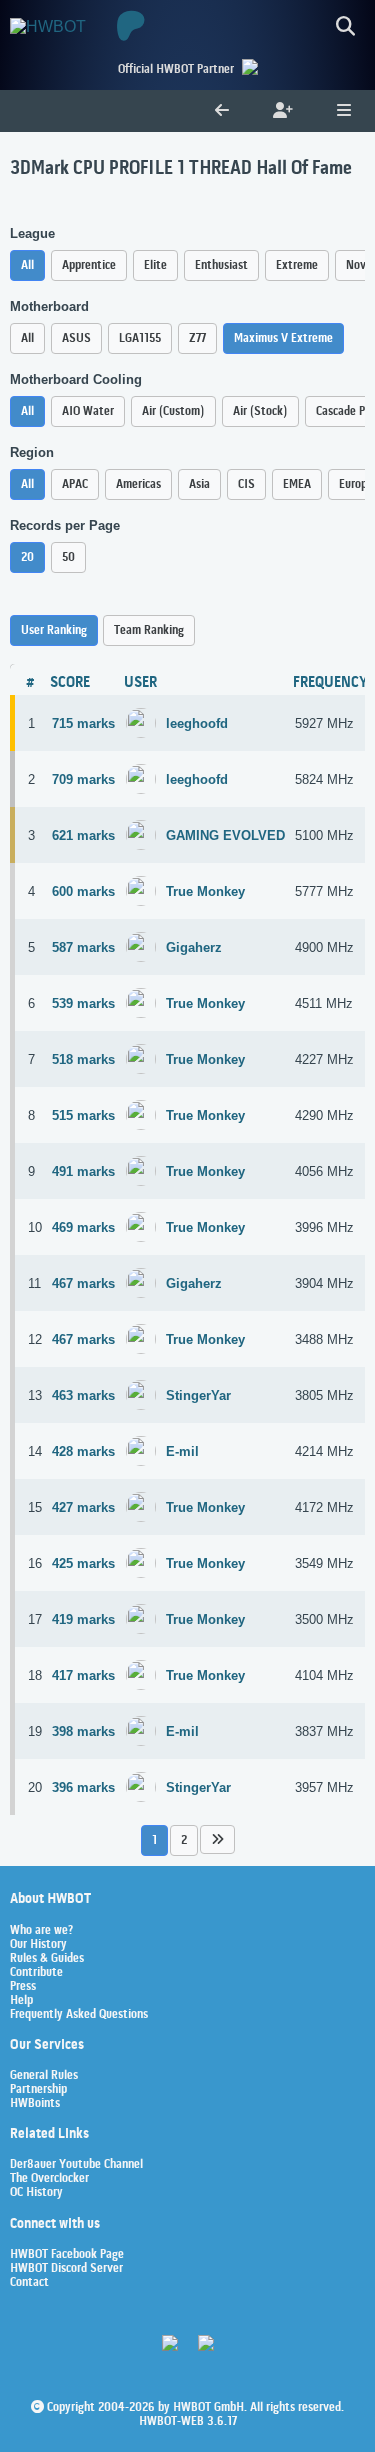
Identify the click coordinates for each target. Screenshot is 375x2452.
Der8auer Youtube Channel (76, 2165)
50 (68, 557)
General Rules (44, 2076)
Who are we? (41, 1931)
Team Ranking (149, 630)
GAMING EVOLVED (225, 835)
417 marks (83, 1675)
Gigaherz (194, 947)
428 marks (83, 1451)
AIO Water (88, 411)
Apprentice (89, 265)
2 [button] (184, 1840)
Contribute (36, 1973)
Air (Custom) (173, 411)
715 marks (83, 723)
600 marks (83, 891)
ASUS (76, 338)
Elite (155, 265)
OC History (36, 2193)
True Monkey (205, 891)
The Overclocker (49, 2179)
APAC (75, 484)
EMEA (297, 484)
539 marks (83, 1003)
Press (23, 1987)
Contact (29, 2283)
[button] (217, 1839)
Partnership (38, 2090)
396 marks (83, 1787)
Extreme (297, 265)
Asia (199, 484)
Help (21, 2001)
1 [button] (154, 1840)
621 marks (83, 835)
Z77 (197, 338)
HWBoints (35, 2104)
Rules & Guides (47, 1959)
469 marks (83, 1227)
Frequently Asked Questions (79, 2015)
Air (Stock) (260, 411)
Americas (138, 484)
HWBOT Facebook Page (67, 2255)
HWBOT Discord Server (66, 2269)
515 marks (83, 1115)
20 (27, 557)
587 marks (83, 947)
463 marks (83, 1395)
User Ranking (54, 630)
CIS (246, 484)
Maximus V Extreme (283, 338)
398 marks (83, 1731)
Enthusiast (221, 265)
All (27, 265)
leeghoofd (197, 723)
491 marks (83, 1171)
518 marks (83, 1059)
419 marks (83, 1619)
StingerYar (198, 1395)
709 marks (83, 779)
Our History (38, 1945)
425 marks (83, 1563)
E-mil (182, 1451)
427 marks (83, 1507)
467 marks (83, 1283)
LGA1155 (140, 338)
